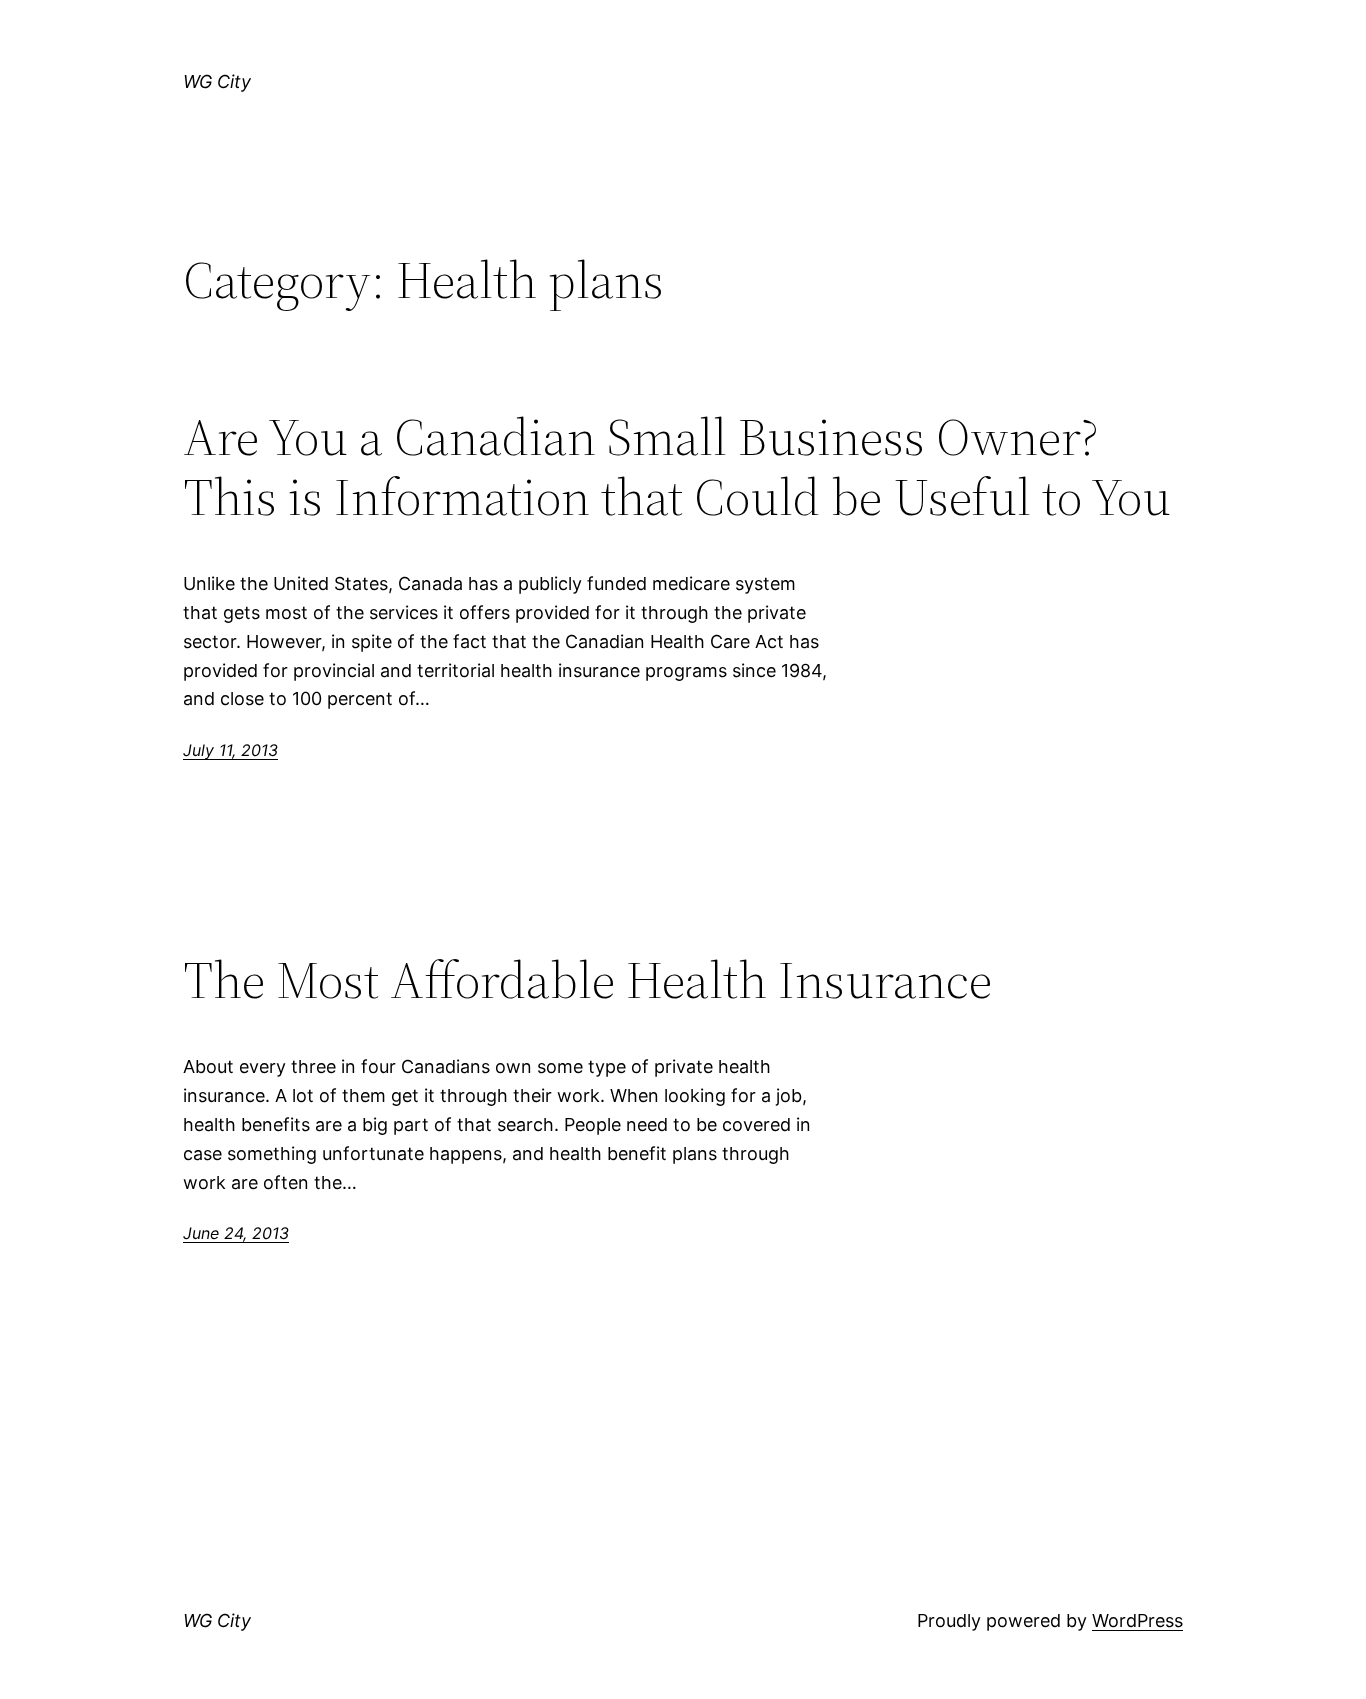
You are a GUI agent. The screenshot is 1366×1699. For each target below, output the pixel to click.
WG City (217, 81)
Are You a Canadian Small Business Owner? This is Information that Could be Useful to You (677, 467)
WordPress (1137, 1620)
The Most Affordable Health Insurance (587, 980)
